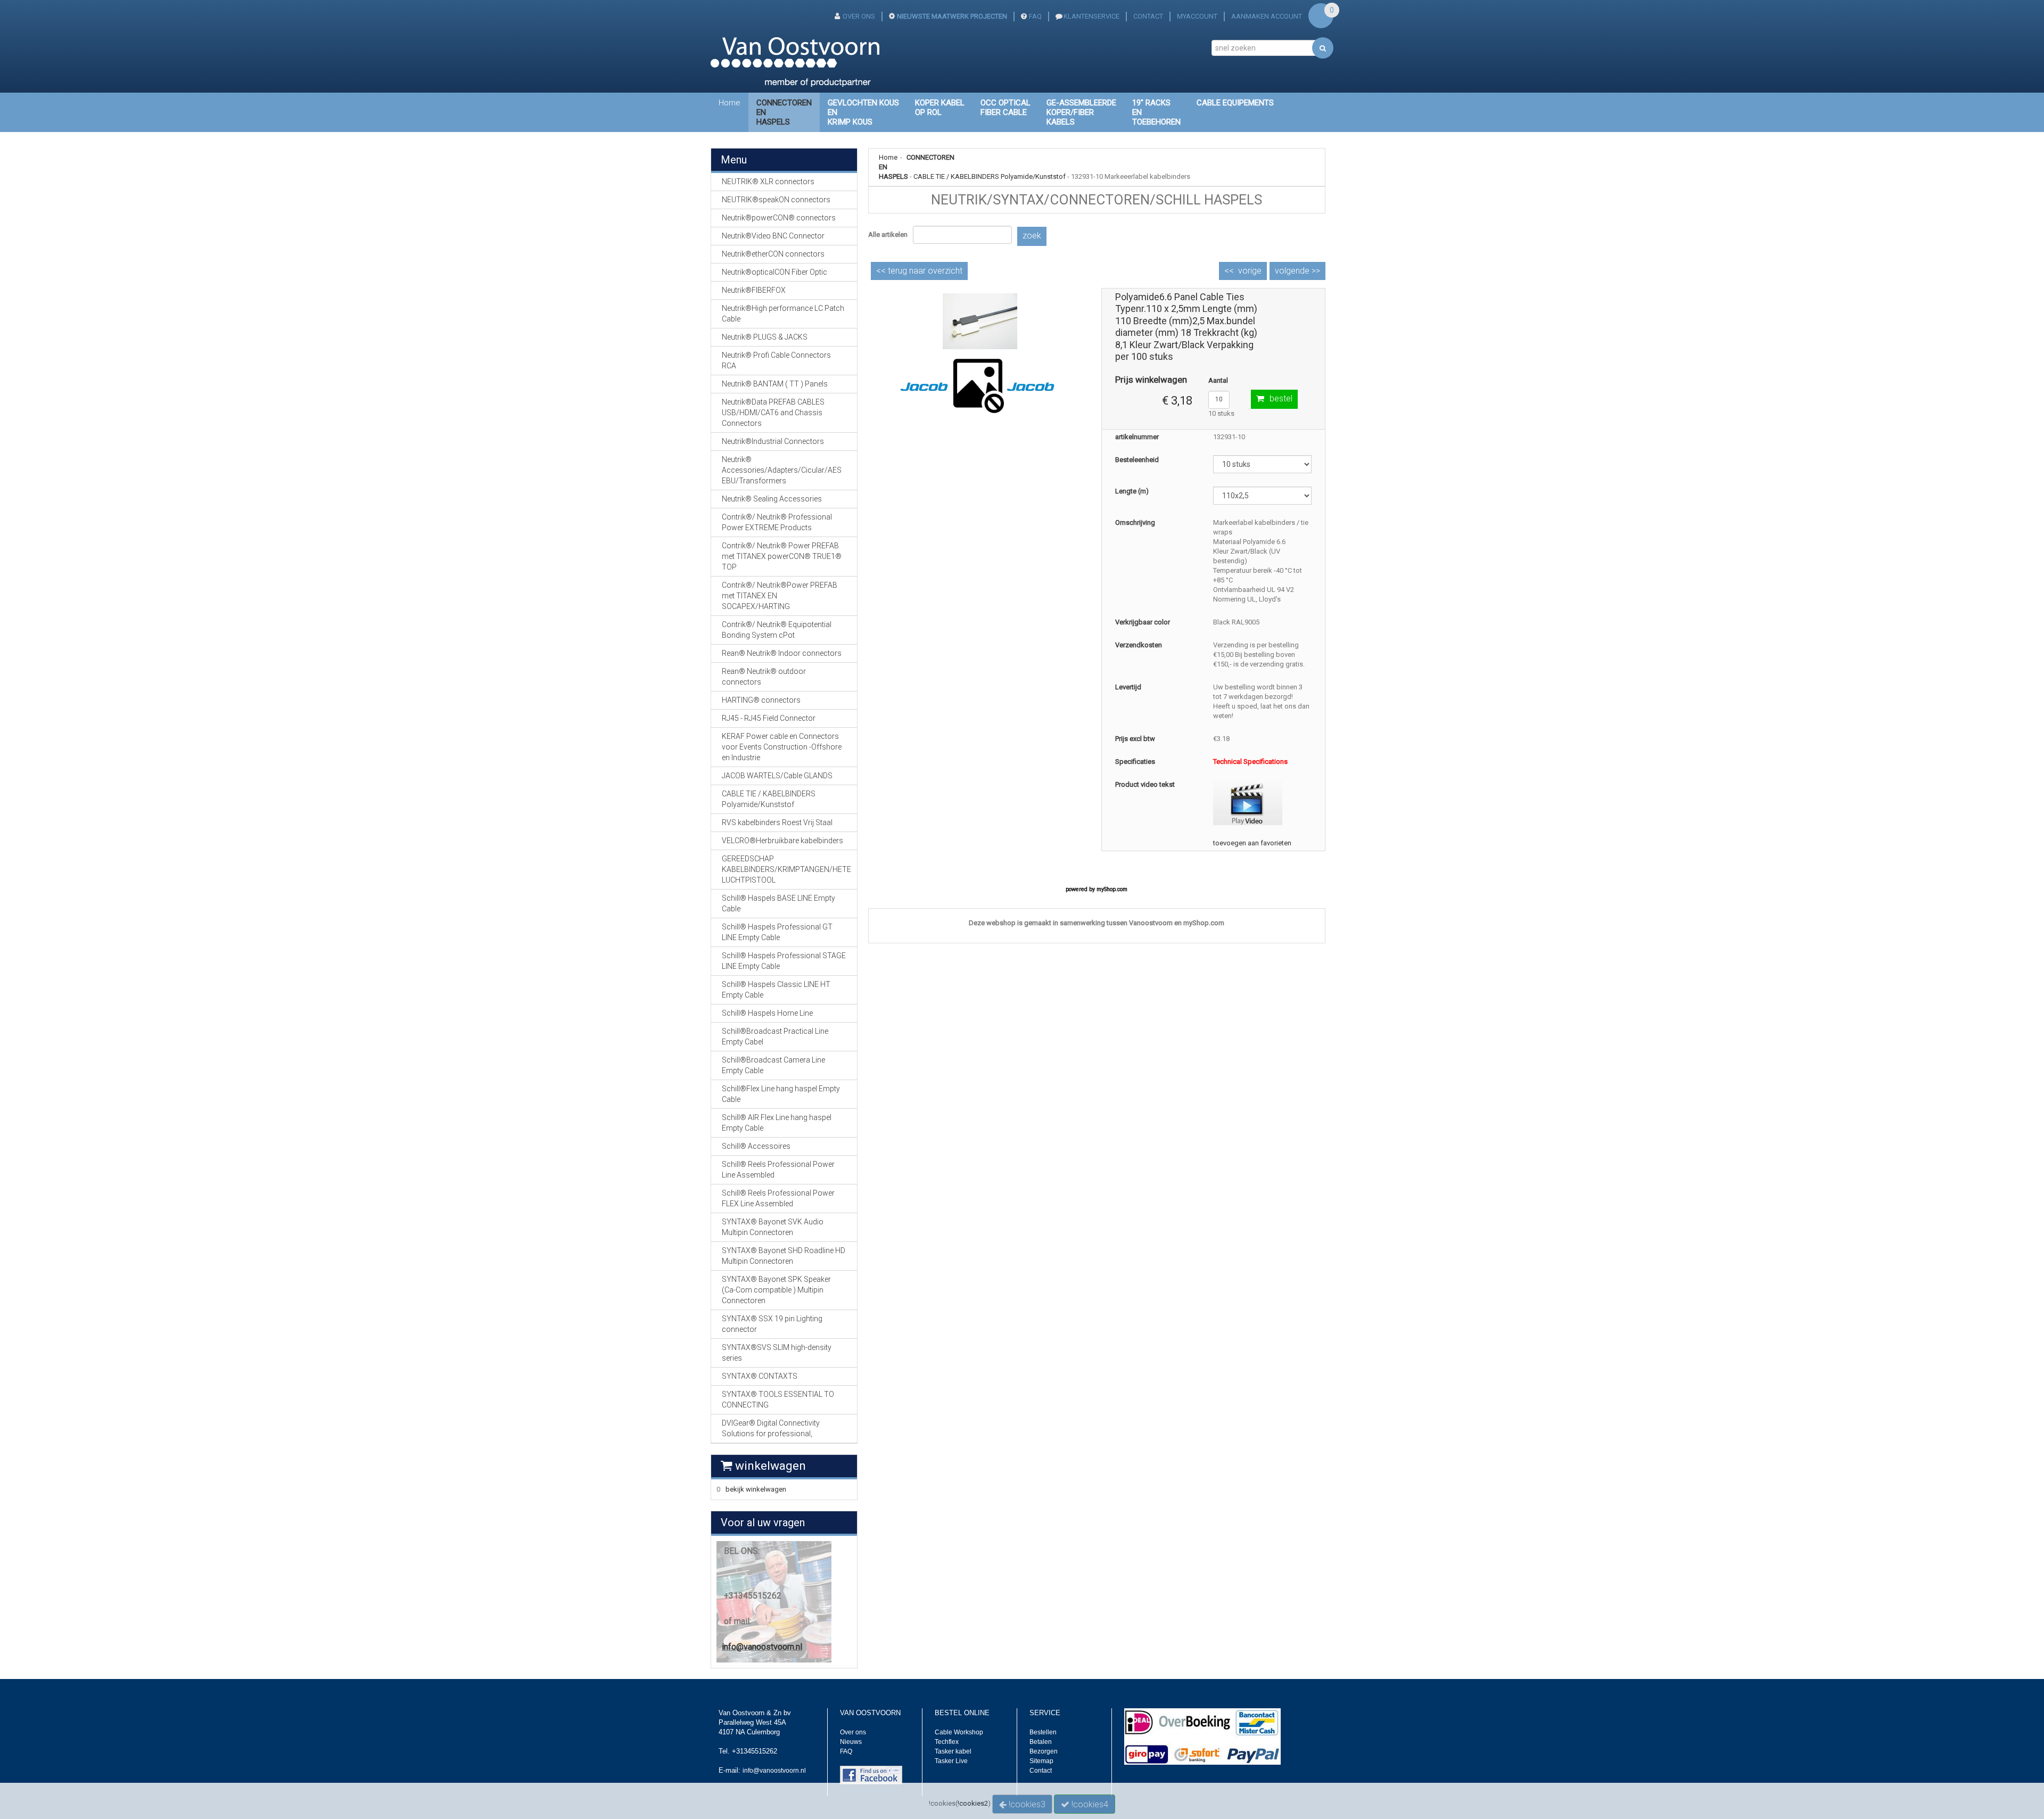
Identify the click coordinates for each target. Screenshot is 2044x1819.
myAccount (1197, 16)
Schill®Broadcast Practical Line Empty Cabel (775, 1036)
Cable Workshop (959, 1732)
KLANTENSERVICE (1091, 16)
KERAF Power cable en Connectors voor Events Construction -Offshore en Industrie (782, 747)
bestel (1281, 398)
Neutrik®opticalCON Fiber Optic (774, 272)
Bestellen (1043, 1732)
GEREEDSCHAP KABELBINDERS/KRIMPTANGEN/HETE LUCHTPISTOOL (786, 869)
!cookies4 (1089, 1804)
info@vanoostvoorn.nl (762, 1647)
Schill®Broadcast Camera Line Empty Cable (773, 1065)
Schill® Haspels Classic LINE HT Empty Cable (776, 990)
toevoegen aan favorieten (1252, 843)
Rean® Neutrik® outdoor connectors (764, 677)
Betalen (1041, 1742)
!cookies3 (1026, 1804)
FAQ (1035, 16)
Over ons (853, 1732)
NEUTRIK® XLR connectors (768, 182)
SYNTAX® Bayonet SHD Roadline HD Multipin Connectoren (784, 1256)
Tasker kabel (953, 1751)
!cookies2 (973, 1803)
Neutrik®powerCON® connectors (779, 218)
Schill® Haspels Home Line (767, 1013)
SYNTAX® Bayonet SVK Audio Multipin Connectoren (773, 1227)
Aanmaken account (1267, 16)
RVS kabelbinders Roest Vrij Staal (777, 822)
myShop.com (1112, 889)
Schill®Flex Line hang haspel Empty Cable (781, 1094)
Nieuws (851, 1742)
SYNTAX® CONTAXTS (760, 1376)
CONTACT (1148, 16)
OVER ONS (859, 16)
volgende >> (1297, 271)
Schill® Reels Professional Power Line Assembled (778, 1170)
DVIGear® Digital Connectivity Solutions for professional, (771, 1428)
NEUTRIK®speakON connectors (776, 200)
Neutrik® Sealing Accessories (772, 499)
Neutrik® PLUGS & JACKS (765, 337)
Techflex (947, 1742)
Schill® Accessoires (756, 1146)
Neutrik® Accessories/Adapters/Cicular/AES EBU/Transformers (782, 470)
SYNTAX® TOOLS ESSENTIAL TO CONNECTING (778, 1400)
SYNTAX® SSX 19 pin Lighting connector (772, 1324)
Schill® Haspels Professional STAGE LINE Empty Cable (784, 961)
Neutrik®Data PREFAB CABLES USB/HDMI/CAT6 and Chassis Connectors (773, 413)
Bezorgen (1044, 1751)
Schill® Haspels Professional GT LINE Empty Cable (777, 932)
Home (730, 103)
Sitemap (1041, 1761)
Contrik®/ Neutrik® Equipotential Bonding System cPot (777, 630)
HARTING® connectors (761, 700)
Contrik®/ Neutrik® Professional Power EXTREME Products (777, 522)
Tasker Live (951, 1761)
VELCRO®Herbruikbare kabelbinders (782, 841)
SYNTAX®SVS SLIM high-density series (777, 1353)
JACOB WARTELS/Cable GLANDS (777, 776)
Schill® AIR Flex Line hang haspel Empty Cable (777, 1123)
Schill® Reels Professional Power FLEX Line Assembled (778, 1198)
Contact (1041, 1771)
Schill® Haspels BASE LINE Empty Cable (778, 903)
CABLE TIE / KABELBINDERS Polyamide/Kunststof (990, 176)
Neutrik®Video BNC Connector (773, 236)
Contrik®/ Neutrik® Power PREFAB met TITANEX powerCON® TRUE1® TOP (782, 556)
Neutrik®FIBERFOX (754, 290)
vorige (1250, 271)
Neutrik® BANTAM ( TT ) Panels (775, 384)
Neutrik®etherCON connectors (773, 254)
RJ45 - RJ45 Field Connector (769, 718)
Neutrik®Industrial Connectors (773, 441)
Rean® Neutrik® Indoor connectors (782, 653)
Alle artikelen (888, 234)
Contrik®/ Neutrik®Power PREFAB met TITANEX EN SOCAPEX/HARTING (780, 596)
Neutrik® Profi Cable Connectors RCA (776, 360)
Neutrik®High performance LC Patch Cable (783, 314)
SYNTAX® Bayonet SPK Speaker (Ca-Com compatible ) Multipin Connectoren (776, 1290)
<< (919, 271)
